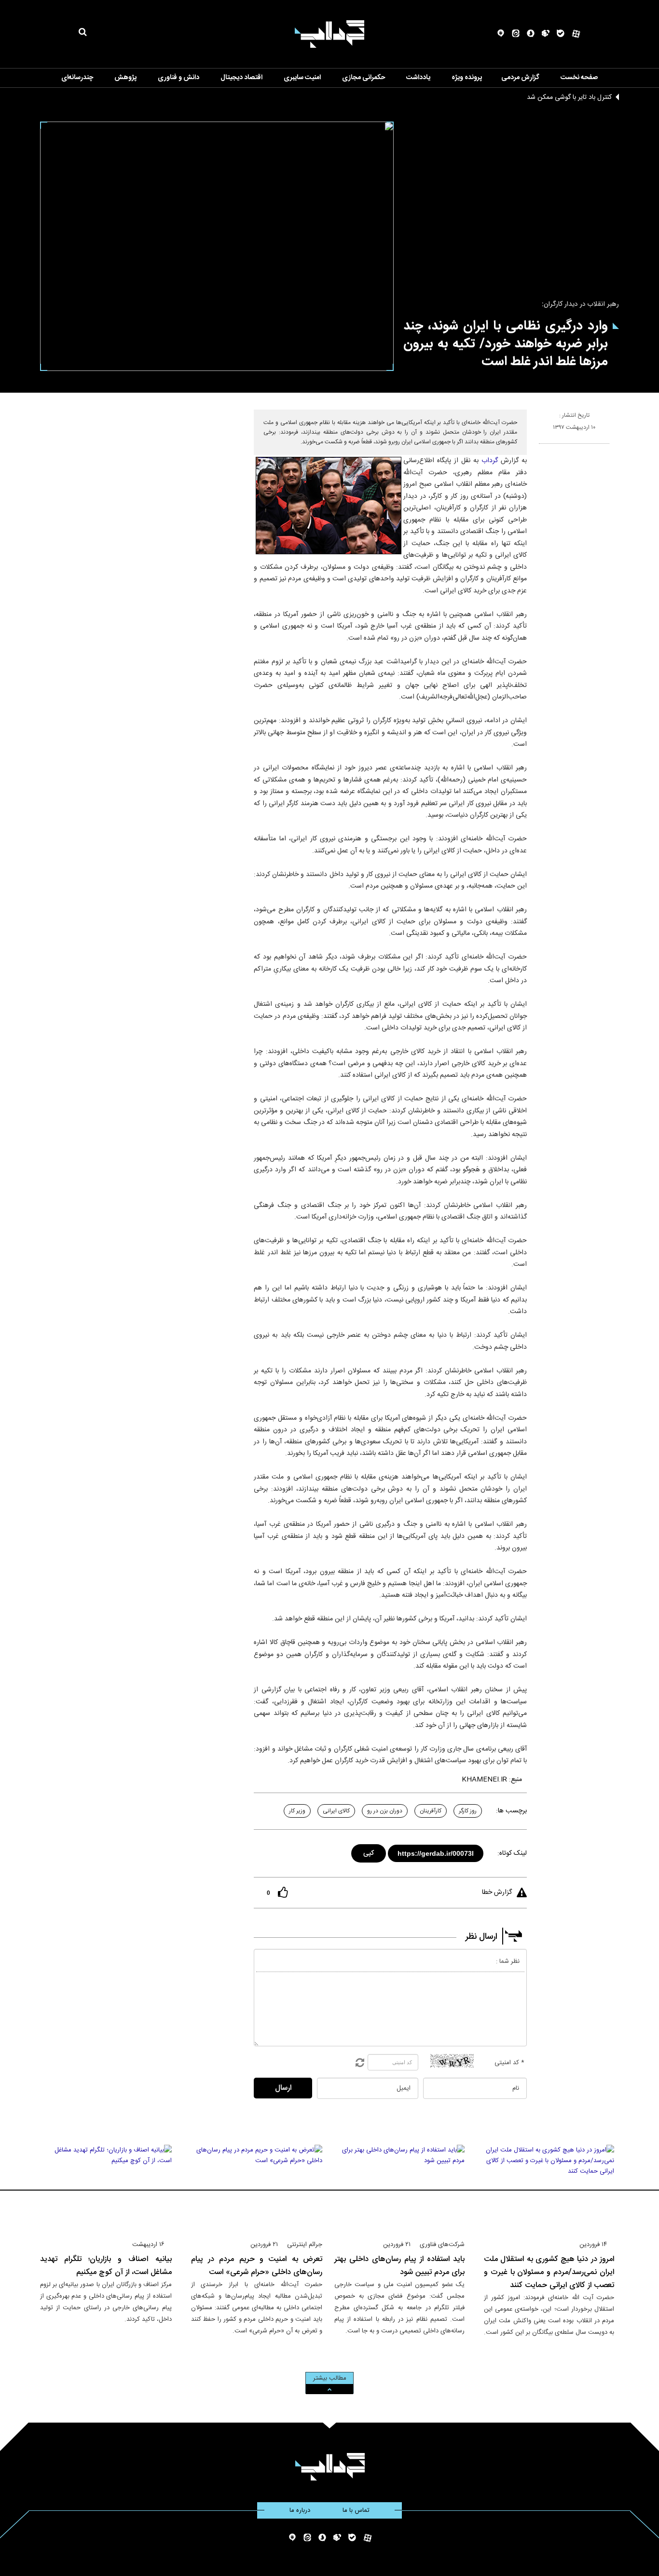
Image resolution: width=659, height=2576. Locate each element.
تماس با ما (356, 2510)
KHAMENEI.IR (484, 1780)
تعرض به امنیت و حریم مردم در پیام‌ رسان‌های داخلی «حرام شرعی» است (257, 2266)
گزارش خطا (497, 1892)
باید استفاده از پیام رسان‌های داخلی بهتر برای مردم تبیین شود (399, 2266)
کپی (369, 1852)
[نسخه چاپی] (543, 448)
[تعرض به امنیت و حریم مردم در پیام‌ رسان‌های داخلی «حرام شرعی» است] (257, 2188)
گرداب (490, 461)
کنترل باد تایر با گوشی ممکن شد (569, 97)
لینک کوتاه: (512, 1853)
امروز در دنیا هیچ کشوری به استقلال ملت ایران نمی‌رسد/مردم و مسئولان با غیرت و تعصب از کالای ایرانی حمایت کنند (549, 2272)
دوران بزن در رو (385, 1811)
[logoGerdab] (330, 2467)
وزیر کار (297, 1811)
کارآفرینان (431, 1811)
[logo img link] (329, 34)
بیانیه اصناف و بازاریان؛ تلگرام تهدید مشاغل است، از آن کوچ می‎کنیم (106, 2266)
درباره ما (300, 2510)
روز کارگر (468, 1811)
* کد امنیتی (509, 2063)
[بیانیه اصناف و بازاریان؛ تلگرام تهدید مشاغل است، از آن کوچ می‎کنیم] (106, 2188)
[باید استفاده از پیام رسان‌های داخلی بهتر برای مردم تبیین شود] (399, 2188)
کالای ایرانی (336, 1811)
